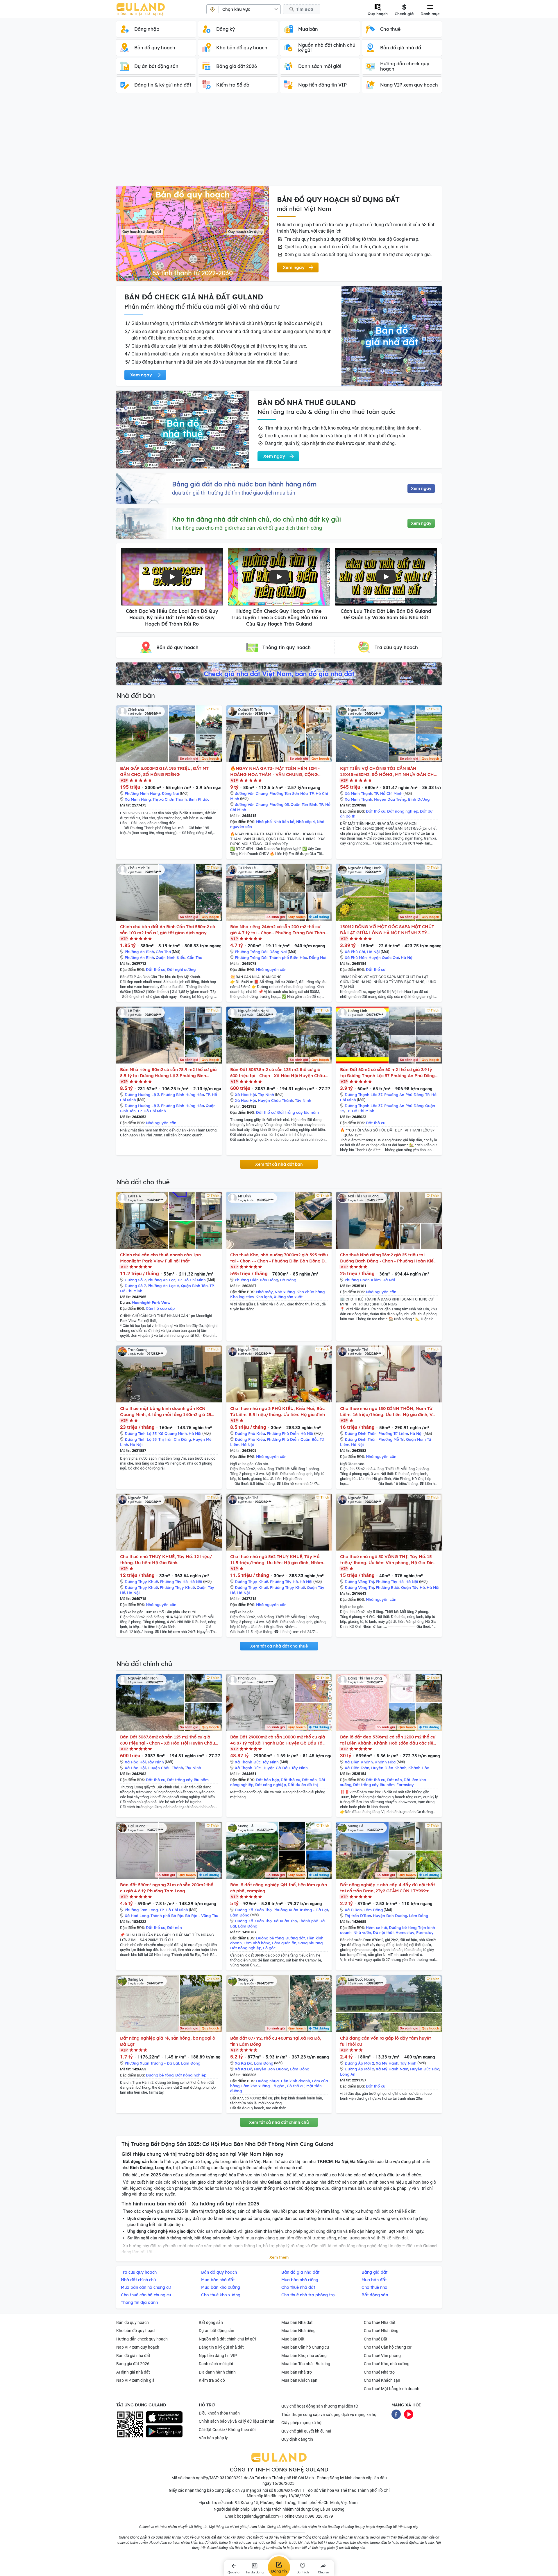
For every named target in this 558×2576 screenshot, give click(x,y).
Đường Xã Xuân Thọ (253, 1910)
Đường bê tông (270, 1938)
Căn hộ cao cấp (160, 1308)
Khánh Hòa (385, 1762)
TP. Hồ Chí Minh (388, 793)
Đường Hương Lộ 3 (142, 1095)
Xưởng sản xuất (288, 1297)
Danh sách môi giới (216, 2364)
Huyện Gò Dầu (276, 1768)
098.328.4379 (320, 2516)
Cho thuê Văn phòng (382, 2356)
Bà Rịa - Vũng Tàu (202, 1916)
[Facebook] (396, 2414)
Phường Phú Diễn (283, 1433)
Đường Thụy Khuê (141, 1582)
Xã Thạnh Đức (248, 1762)
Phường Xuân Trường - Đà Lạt (301, 1910)
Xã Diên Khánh (359, 1762)
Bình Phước (199, 799)
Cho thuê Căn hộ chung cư (388, 2347)
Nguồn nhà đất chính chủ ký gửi (227, 2339)
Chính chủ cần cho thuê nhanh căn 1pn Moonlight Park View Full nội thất (160, 1258)
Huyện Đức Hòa (425, 2069)
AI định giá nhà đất (133, 2372)
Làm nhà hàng (257, 1943)
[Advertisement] (279, 142)
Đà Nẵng (288, 1280)
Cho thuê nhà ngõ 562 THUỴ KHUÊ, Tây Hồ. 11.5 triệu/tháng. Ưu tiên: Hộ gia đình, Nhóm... (278, 1560)
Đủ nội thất (383, 1932)
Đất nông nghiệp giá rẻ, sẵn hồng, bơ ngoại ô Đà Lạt (168, 2041)
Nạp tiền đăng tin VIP (218, 2356)
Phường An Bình (139, 952)
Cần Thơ (163, 952)
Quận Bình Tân (194, 1286)
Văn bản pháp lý (213, 2438)
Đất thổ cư (376, 811)
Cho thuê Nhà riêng (381, 2331)
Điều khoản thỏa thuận (219, 2413)
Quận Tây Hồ (413, 1587)
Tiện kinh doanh (295, 2081)
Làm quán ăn (284, 1943)
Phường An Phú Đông (404, 1095)
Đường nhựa (267, 2081)
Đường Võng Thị (359, 1582)
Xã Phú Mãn (356, 958)
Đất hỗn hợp (268, 1780)
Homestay (405, 1932)
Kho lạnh (264, 1297)
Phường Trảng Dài (251, 952)
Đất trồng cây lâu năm (298, 1112)
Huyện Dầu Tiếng (390, 799)
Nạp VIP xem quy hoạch (138, 2347)
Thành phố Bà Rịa (167, 1916)
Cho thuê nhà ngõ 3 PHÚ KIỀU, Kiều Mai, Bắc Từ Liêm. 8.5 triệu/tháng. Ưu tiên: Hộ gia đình (278, 1411)
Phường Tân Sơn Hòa (289, 793)
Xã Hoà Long (137, 1916)
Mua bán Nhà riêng (298, 2331)
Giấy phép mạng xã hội (302, 2423)
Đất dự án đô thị (303, 1785)
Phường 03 (279, 804)
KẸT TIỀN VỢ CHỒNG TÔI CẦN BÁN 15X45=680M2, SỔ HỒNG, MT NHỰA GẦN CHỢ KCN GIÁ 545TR (389, 771)
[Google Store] (164, 2431)
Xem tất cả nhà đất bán (279, 1164)
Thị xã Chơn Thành (170, 799)
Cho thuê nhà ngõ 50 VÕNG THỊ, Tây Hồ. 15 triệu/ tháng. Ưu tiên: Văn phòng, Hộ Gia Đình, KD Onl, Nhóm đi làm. (389, 1560)
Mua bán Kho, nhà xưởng (304, 2356)
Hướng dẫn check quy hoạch (142, 2339)
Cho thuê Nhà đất (380, 2322)
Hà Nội (373, 952)
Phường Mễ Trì (391, 1439)
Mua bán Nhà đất (297, 2322)
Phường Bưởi (388, 1587)
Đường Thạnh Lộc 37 (364, 1095)
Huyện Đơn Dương (390, 1916)
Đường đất (295, 1938)
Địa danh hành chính (217, 2372)
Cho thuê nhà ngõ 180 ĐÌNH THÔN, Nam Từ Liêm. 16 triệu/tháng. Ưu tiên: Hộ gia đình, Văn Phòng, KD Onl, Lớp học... (389, 1412)
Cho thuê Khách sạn (382, 2380)
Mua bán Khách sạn (299, 2380)
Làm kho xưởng (255, 2086)
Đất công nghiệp (271, 1785)
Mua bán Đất (293, 2339)
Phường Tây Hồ (174, 1582)
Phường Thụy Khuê (177, 1587)
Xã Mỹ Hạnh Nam (392, 2069)
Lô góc (269, 1948)
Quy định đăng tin (297, 2439)
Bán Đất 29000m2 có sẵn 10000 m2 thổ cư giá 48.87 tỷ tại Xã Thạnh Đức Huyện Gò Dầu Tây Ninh (278, 1740)
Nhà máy (264, 1292)
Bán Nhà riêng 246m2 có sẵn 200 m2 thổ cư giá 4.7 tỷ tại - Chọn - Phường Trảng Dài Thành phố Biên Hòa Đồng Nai (279, 930)
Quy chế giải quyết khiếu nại (306, 2431)
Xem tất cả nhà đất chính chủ (279, 2122)
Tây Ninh (266, 1095)
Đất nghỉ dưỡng (181, 969)
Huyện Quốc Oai (384, 958)
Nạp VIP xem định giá (135, 2380)
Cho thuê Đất (376, 2339)
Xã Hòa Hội (245, 1095)
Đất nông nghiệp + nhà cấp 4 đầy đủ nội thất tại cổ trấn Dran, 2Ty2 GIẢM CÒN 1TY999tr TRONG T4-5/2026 (388, 1888)
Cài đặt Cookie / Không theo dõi (227, 2430)
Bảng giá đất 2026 (133, 2364)
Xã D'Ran (353, 1910)
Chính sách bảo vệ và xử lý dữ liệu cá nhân (237, 2421)
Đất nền (309, 1780)
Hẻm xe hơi (377, 1927)
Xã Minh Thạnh (358, 793)
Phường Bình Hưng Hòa (183, 1095)
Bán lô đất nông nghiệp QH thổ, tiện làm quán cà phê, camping (279, 1888)
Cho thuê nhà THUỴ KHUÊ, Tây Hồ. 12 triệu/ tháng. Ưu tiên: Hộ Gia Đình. (166, 1560)
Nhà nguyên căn (271, 969)
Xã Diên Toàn (357, 1768)
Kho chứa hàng (311, 1292)
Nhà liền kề (284, 822)
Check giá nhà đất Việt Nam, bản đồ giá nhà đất (279, 674)
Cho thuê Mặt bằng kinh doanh (392, 2389)
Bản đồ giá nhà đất (133, 2356)
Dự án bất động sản (217, 2331)
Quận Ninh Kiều (171, 958)
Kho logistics (242, 1297)
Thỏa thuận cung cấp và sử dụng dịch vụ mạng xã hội (329, 2415)
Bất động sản (211, 2322)
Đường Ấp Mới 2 (359, 2063)
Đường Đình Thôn (361, 1433)
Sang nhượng (310, 1943)
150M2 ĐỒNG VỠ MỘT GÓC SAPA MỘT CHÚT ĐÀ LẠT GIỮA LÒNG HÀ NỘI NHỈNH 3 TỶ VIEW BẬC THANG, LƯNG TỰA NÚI (387, 930)
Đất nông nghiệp (403, 811)
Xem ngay (421, 488)
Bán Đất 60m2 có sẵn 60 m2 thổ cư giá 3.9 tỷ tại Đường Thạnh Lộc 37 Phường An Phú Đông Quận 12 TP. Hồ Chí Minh (387, 1073)
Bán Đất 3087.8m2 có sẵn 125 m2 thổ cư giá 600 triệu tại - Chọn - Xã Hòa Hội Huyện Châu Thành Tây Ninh (278, 1073)
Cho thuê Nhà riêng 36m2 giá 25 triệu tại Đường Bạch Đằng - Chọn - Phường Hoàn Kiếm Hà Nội (389, 1258)
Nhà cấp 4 (306, 822)
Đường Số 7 (135, 1280)
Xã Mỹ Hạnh (387, 2063)
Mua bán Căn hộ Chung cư (305, 2347)
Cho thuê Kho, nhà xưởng (387, 2364)
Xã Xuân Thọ (285, 1921)
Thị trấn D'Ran (358, 1916)
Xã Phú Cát (355, 952)
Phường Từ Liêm (393, 1433)
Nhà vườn (362, 1932)
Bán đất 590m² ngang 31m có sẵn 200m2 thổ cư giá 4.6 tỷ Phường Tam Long (167, 1888)
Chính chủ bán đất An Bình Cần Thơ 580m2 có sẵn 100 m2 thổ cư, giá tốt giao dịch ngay (168, 930)
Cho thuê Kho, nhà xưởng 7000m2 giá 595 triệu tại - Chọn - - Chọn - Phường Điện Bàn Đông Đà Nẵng (279, 1258)
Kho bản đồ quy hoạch (136, 2331)
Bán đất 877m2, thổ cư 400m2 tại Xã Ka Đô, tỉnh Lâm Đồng (276, 2041)
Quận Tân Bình (304, 804)
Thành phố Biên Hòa (288, 958)
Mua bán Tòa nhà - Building (306, 2364)
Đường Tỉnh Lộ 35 (141, 1433)
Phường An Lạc (162, 1280)
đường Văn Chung (251, 793)
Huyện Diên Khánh (389, 1768)
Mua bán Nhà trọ (297, 2372)
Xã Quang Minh (173, 1433)
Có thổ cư (296, 2086)
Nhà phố (264, 822)
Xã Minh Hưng (138, 799)
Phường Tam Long (141, 1910)
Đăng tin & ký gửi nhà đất (221, 2347)
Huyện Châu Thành (276, 1100)
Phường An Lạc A (163, 1286)
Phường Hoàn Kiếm (363, 1280)
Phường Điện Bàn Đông (256, 1280)
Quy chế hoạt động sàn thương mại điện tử (320, 2406)
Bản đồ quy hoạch (133, 2322)
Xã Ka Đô (244, 2063)
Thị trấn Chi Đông (175, 1439)
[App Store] (164, 2417)
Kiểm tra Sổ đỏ (212, 2380)
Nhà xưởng (285, 1292)
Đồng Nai (170, 793)
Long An (348, 2074)
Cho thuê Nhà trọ (379, 2372)
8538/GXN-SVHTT (291, 2490)
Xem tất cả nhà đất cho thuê (279, 1646)
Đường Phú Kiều (250, 1433)
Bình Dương (419, 799)
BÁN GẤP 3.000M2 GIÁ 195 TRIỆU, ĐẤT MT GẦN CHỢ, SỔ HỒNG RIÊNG (164, 771)
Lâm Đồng (240, 1915)
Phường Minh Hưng (142, 793)
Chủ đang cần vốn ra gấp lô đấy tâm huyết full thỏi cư (386, 2041)
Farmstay (405, 1785)
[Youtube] (409, 2414)
